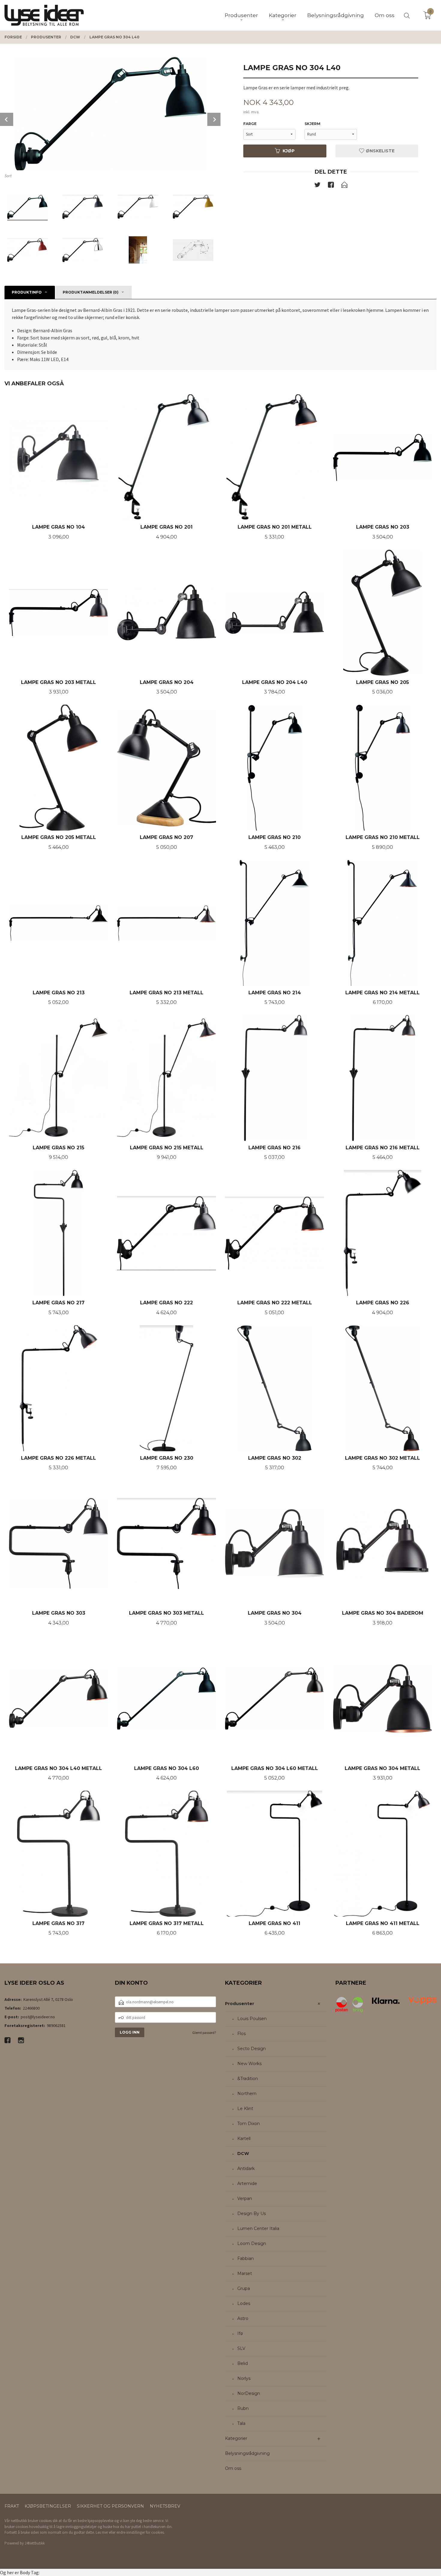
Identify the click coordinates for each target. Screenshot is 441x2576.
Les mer (102, 2532)
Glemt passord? (204, 2033)
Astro (243, 2318)
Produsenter (240, 2004)
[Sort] (110, 114)
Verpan (245, 2198)
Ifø (240, 2333)
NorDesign (249, 2393)
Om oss (233, 2468)
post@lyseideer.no (38, 2017)
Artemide (247, 2183)
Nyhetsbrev (165, 2506)
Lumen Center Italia (258, 2228)
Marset (245, 2273)
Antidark (246, 2169)
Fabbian (246, 2258)
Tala (241, 2423)
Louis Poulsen (252, 2019)
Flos (241, 2034)
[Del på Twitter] (317, 186)
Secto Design (252, 2049)
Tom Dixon (249, 2124)
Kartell (244, 2139)
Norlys (244, 2378)
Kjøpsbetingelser (48, 2506)
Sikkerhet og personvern (110, 2506)
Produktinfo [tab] (27, 292)
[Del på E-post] (344, 186)
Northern (247, 2094)
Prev (7, 119)
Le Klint (245, 2109)
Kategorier (236, 2438)
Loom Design (252, 2243)
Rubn (243, 2408)
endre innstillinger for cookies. (141, 2532)
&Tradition (248, 2079)
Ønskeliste (379, 151)
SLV (241, 2348)
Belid (243, 2363)
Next (214, 119)
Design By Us (252, 2213)
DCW (243, 2154)
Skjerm (312, 124)
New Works (249, 2064)
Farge (250, 124)
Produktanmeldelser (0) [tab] (91, 292)
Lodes (244, 2303)
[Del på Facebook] (331, 186)
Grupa (244, 2288)
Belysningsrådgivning (247, 2453)
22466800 (31, 2008)
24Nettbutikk (35, 2543)
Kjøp (289, 151)
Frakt (12, 2506)
